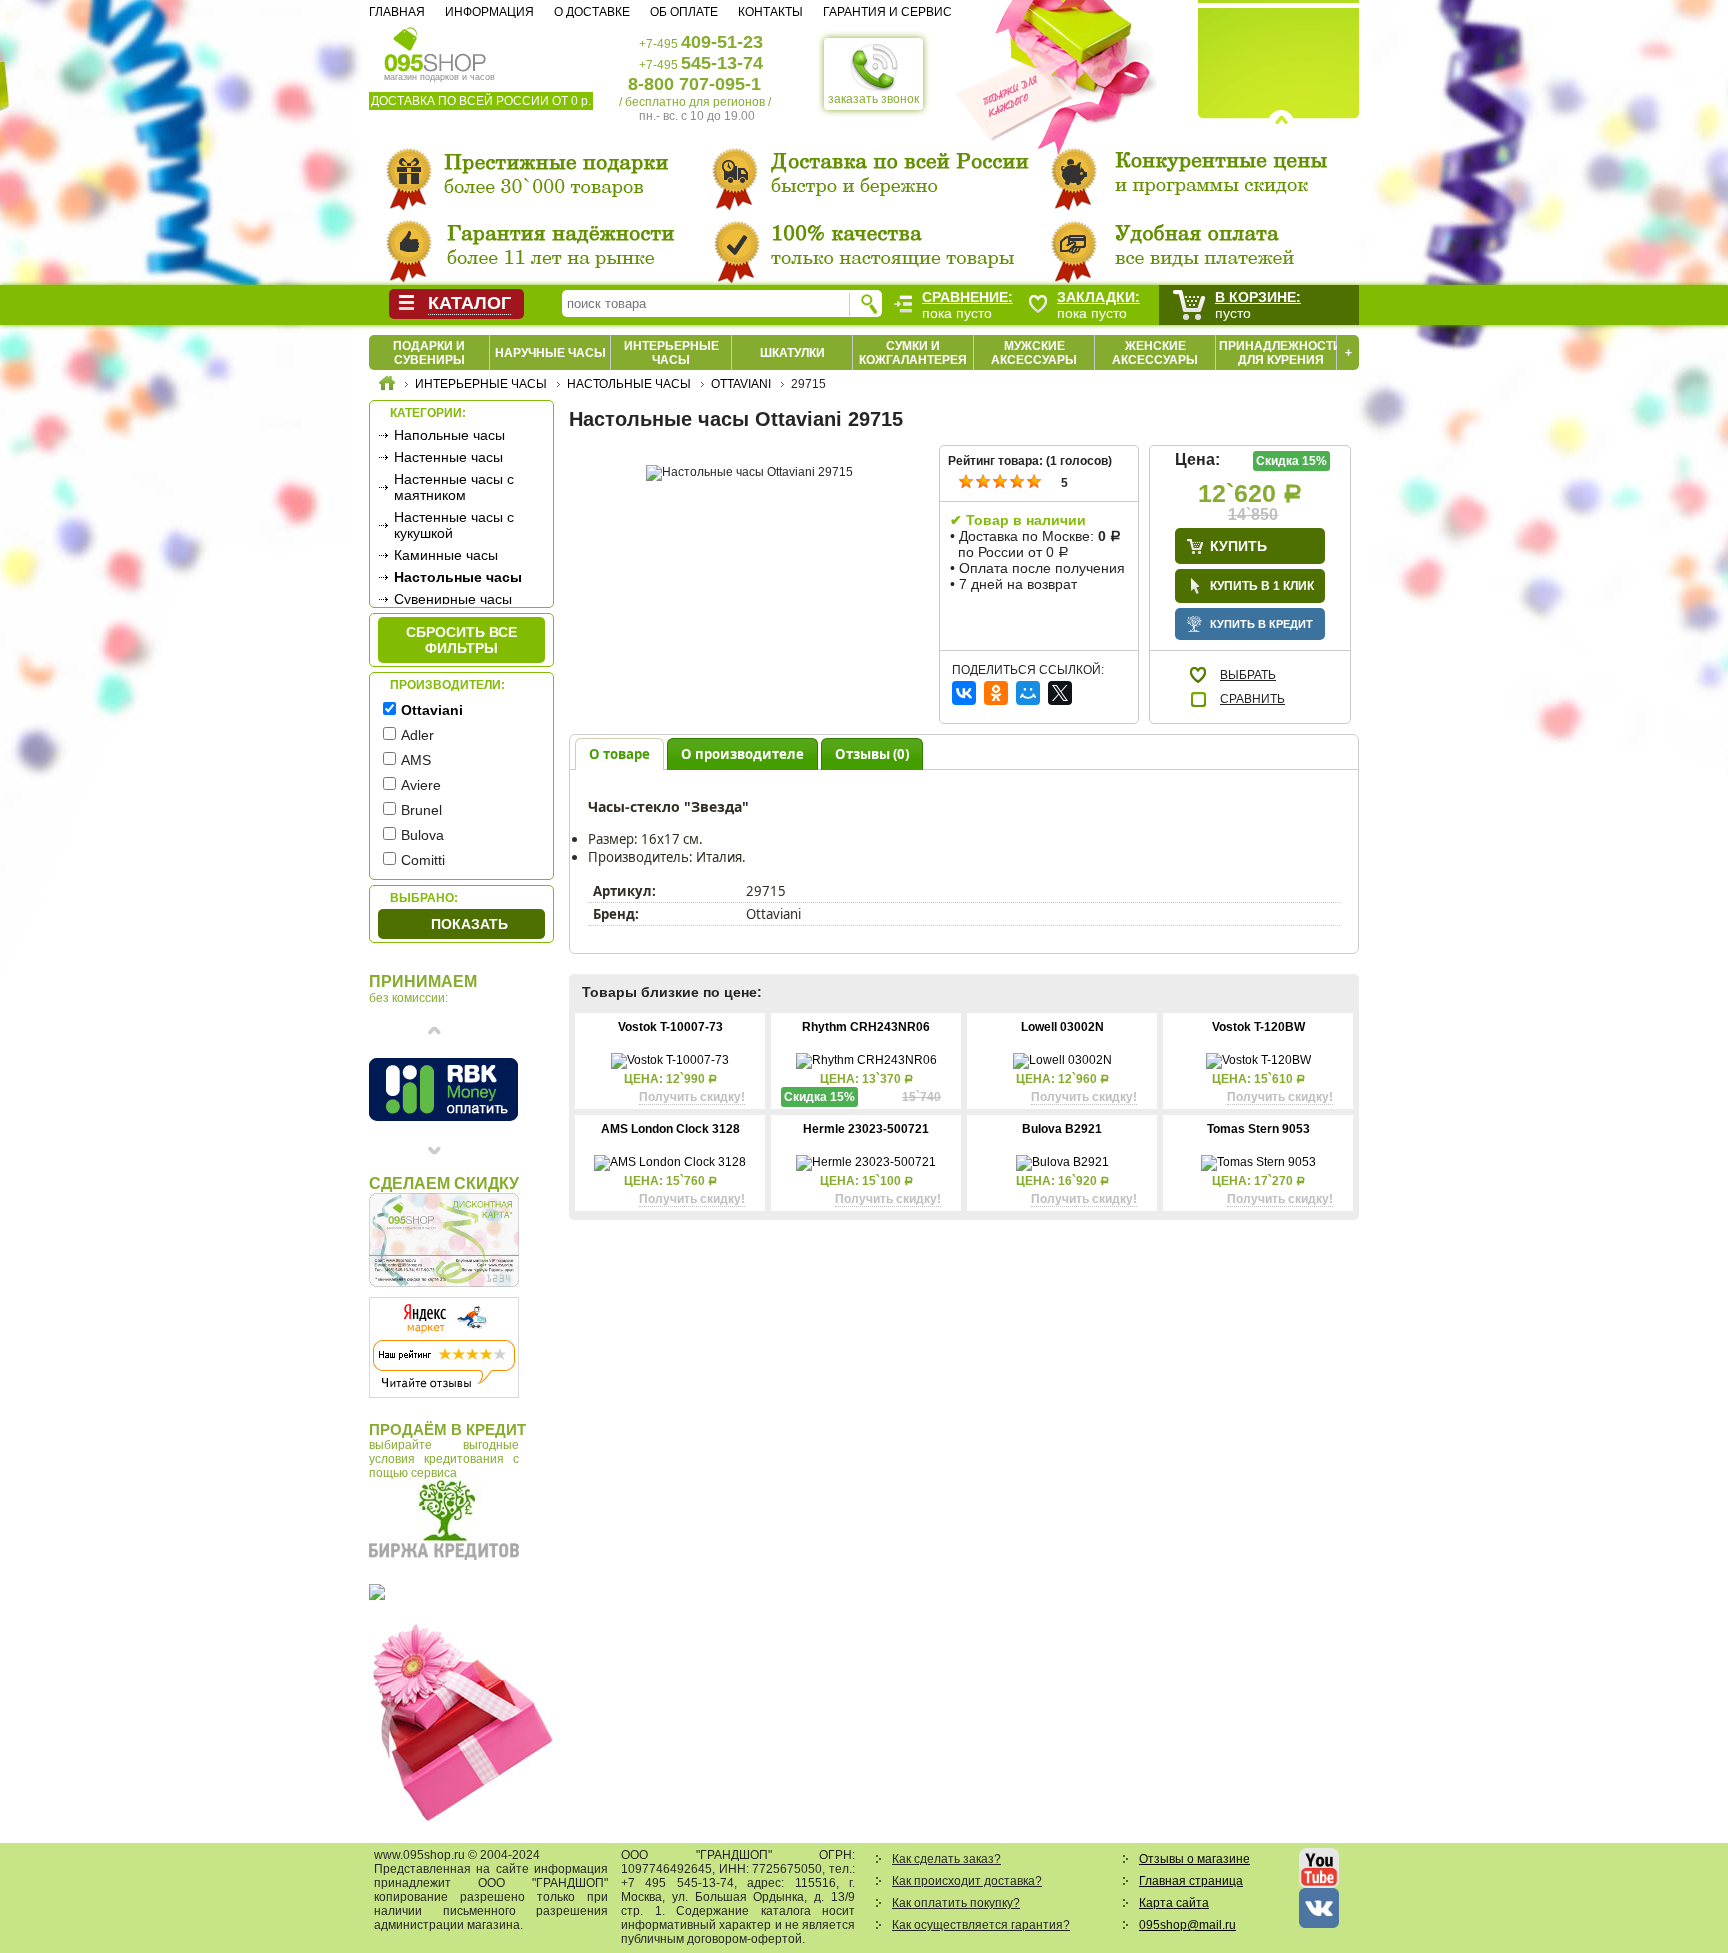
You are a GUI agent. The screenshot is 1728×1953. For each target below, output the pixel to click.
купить (1238, 546)
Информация (489, 12)
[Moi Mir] (1028, 693)
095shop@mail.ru (1187, 1925)
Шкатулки (792, 353)
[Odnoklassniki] (996, 693)
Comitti (423, 860)
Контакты (770, 12)
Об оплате (684, 12)
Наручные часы (550, 353)
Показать (469, 924)
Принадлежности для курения (1280, 353)
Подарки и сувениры (429, 353)
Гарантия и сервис (887, 12)
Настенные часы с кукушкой (454, 525)
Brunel (421, 810)
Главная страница (1191, 1881)
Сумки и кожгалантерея (913, 353)
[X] (1060, 693)
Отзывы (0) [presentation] (872, 754)
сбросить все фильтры (461, 640)
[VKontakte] (964, 693)
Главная (397, 12)
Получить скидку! (692, 1097)
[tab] (619, 753)
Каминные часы (446, 555)
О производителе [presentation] (742, 754)
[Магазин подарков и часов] (435, 48)
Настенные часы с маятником (454, 487)
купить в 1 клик (1262, 586)
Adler (417, 735)
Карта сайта (1174, 1903)
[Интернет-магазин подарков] (387, 386)
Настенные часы (448, 457)
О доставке (592, 12)
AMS (416, 760)
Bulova (422, 835)
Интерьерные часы (671, 353)
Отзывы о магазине (1194, 1859)
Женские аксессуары (1155, 353)
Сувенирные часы (453, 599)
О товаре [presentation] (619, 754)
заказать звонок (873, 99)
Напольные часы (449, 435)
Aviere (421, 785)
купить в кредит (1261, 624)
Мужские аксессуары (1034, 353)
